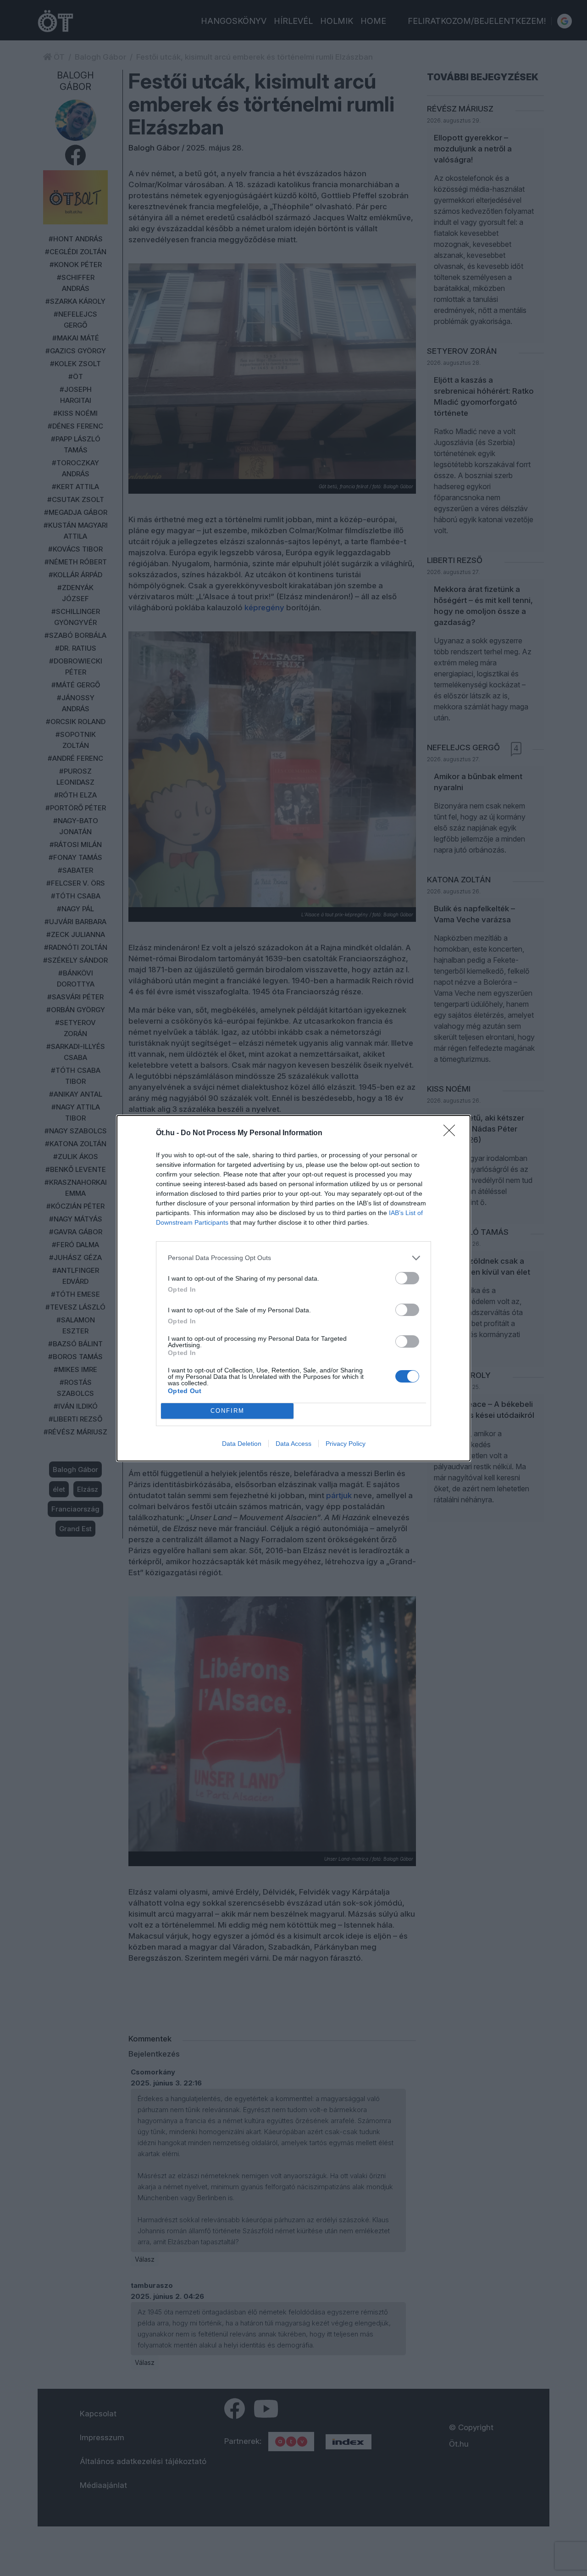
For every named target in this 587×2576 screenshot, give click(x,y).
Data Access (293, 1444)
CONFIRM (227, 1411)
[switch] (407, 1278)
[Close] (452, 1133)
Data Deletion (242, 1444)
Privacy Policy (346, 1444)
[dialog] (293, 1288)
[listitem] (293, 1258)
